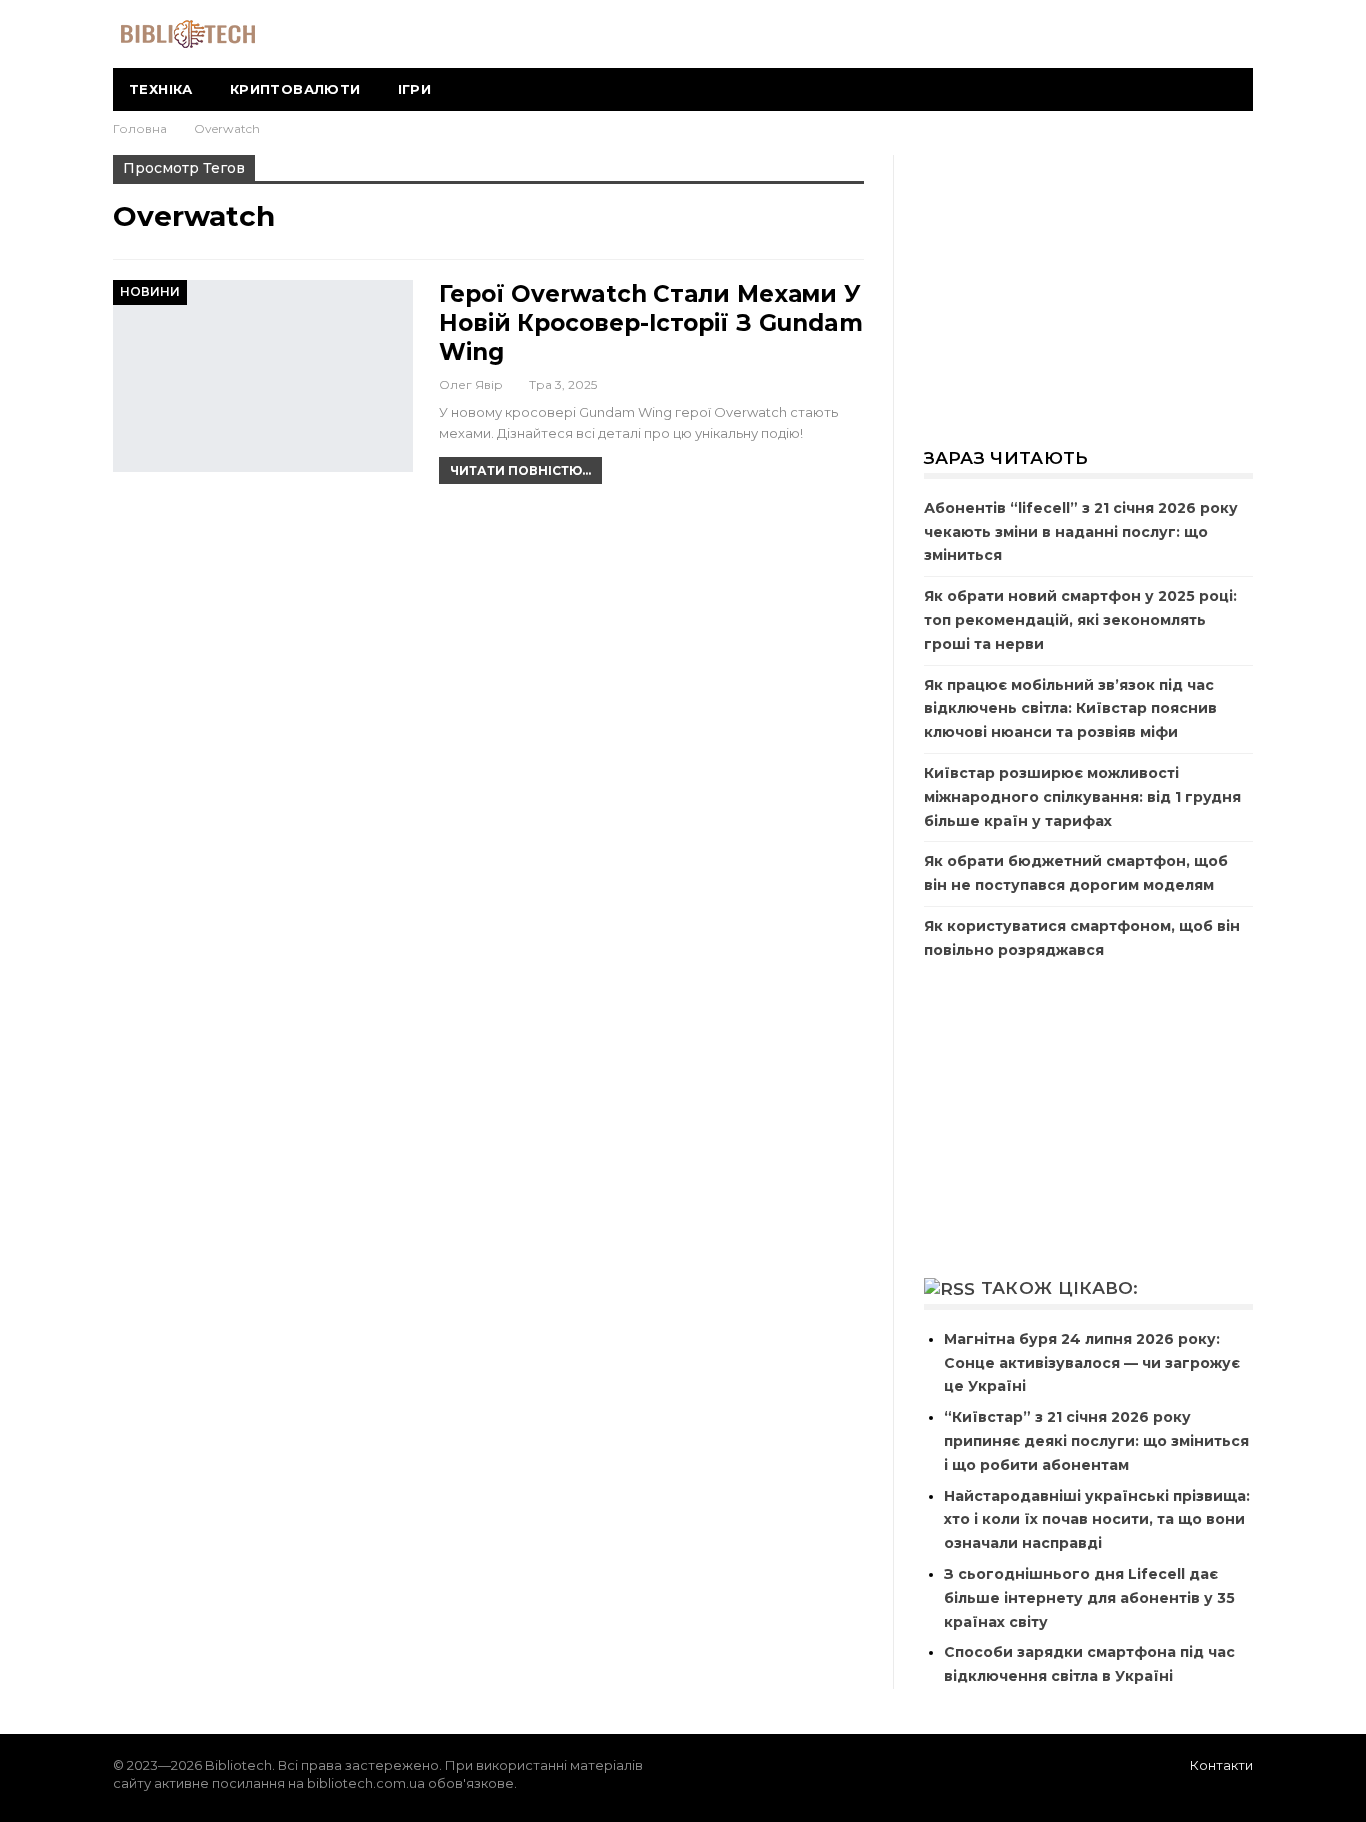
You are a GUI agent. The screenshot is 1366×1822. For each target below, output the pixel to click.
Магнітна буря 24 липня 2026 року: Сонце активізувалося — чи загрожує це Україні (1092, 1363)
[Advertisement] (1088, 288)
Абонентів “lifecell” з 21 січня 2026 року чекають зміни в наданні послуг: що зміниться (1081, 532)
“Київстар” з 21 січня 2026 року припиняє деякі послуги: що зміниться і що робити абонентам (1096, 1441)
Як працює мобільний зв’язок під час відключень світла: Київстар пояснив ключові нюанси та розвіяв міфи (1070, 709)
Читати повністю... (520, 470)
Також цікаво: (1060, 1288)
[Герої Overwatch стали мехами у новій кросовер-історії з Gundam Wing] (263, 376)
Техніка (161, 89)
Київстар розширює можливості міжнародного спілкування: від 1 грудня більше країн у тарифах (1082, 797)
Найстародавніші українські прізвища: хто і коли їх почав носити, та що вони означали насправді (1097, 1520)
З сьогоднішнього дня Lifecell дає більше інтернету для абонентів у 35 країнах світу (1089, 1598)
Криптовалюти (295, 89)
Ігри (415, 89)
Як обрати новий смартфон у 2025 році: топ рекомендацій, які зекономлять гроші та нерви (1080, 620)
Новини (150, 291)
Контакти (1221, 1765)
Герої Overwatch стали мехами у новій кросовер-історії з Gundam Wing (651, 323)
